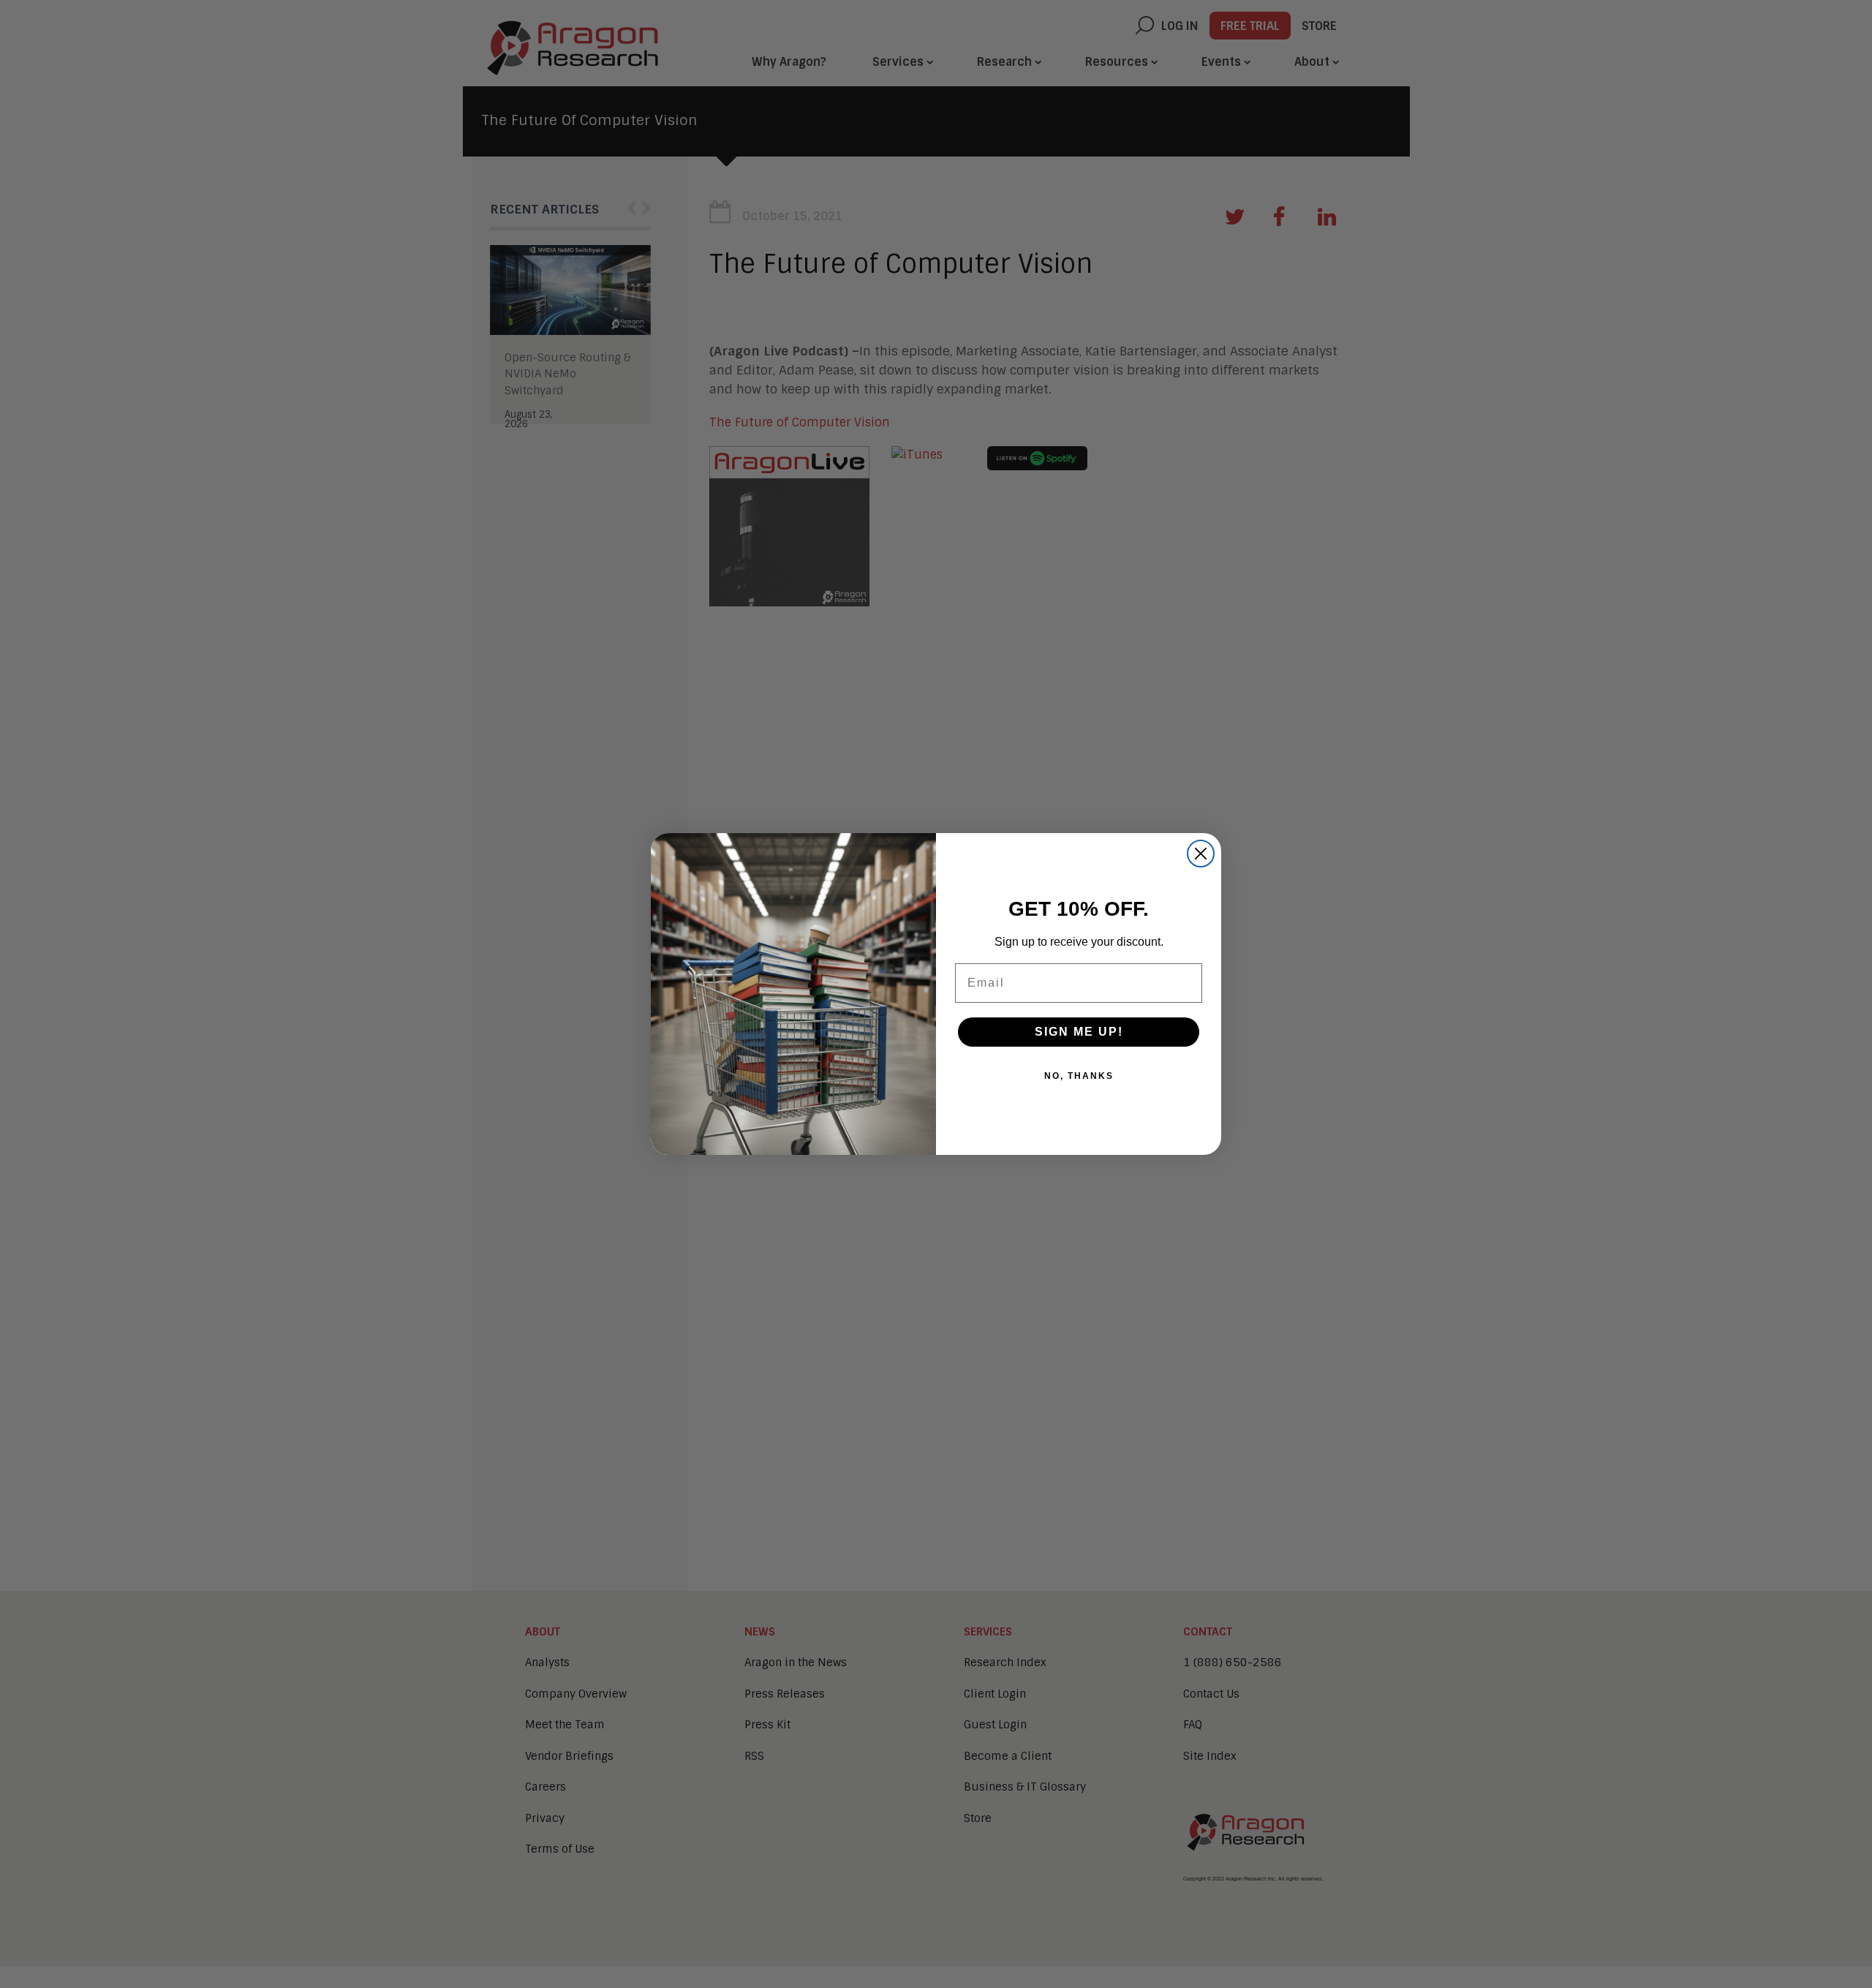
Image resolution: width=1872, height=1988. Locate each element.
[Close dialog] (1201, 854)
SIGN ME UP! (1079, 1032)
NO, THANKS (1079, 1076)
